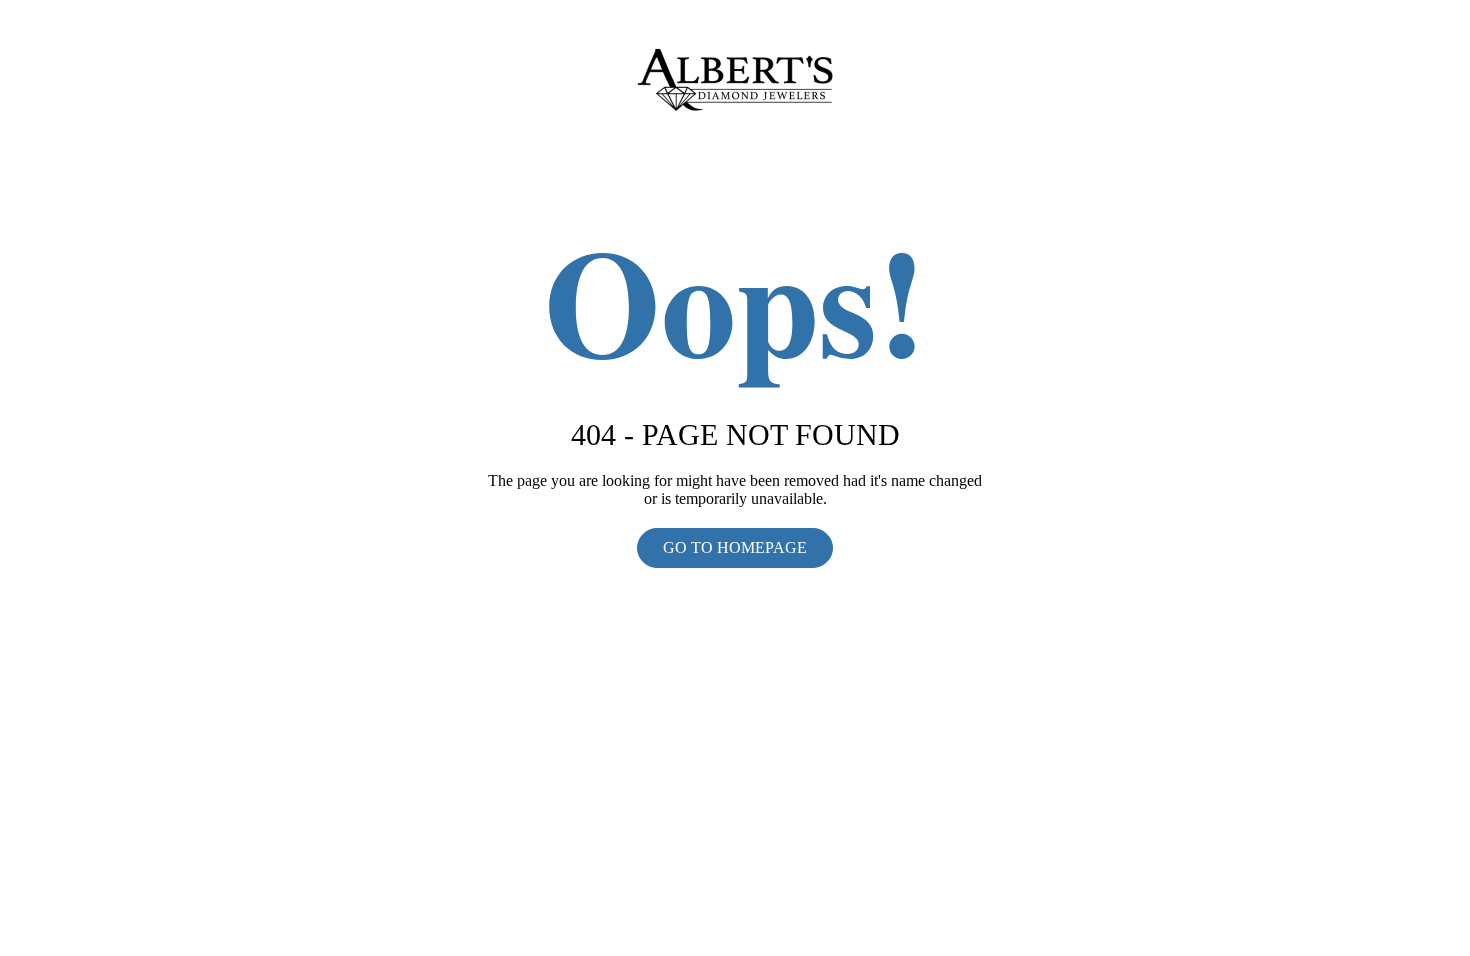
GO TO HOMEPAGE (735, 547)
